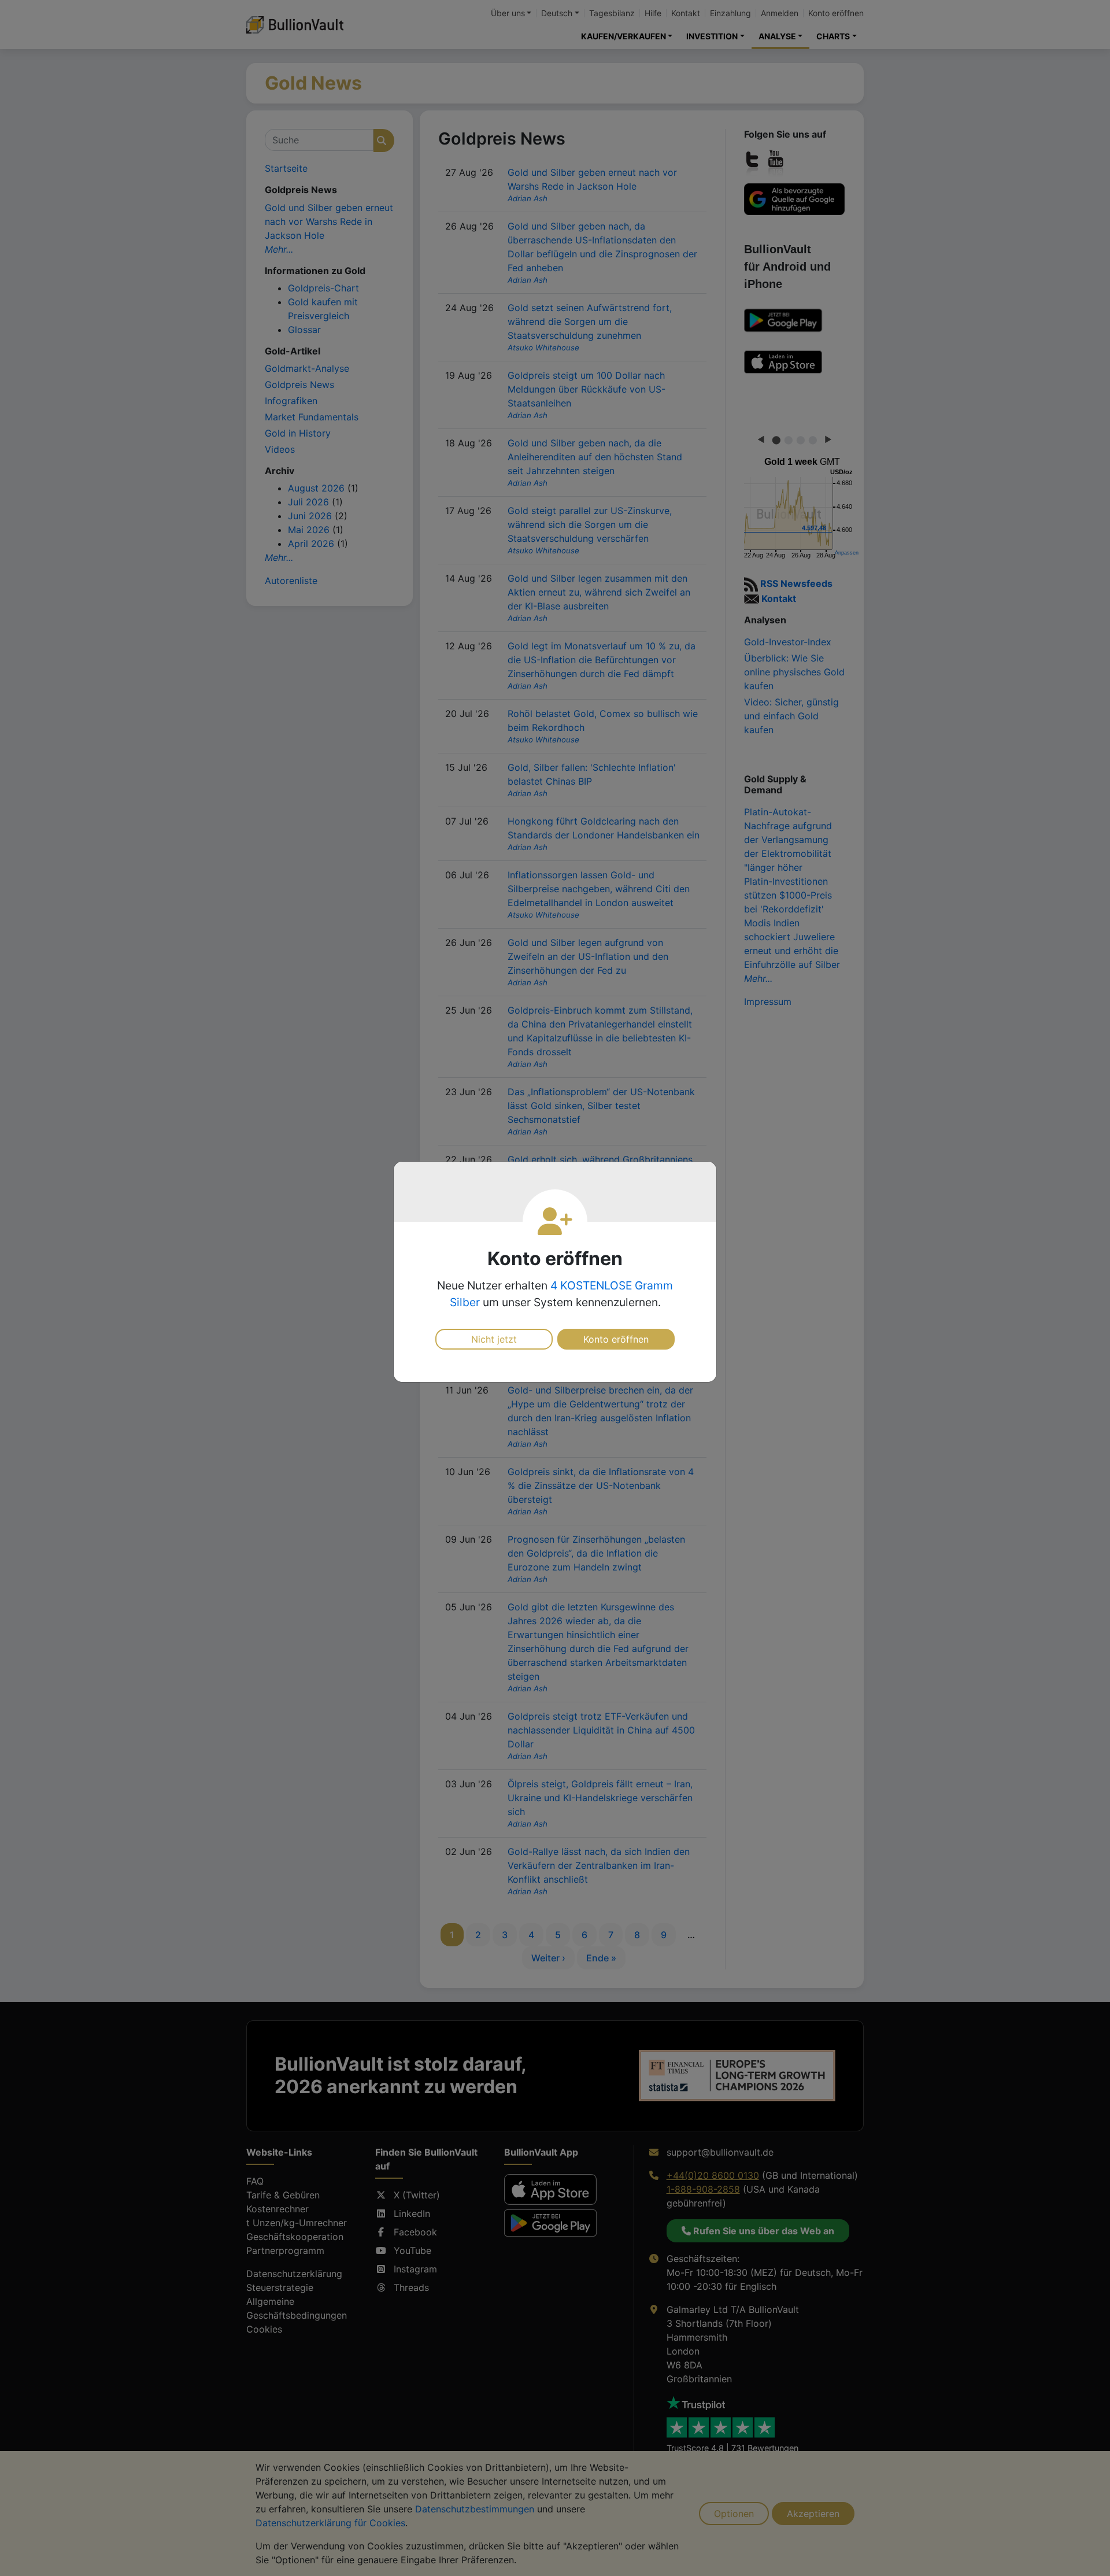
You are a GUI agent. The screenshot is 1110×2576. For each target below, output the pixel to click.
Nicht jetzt (494, 1339)
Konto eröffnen (616, 1339)
